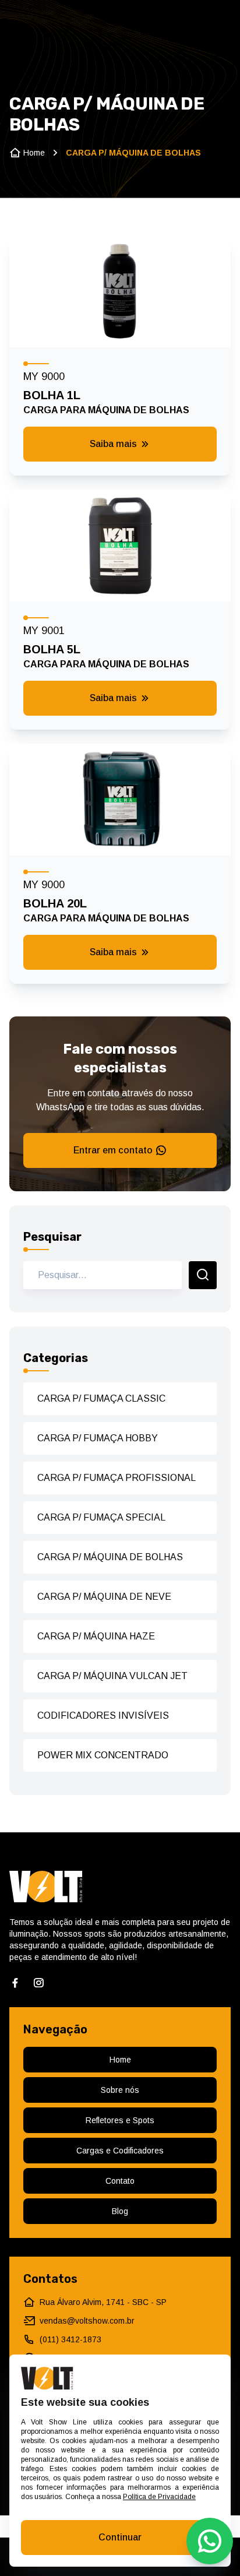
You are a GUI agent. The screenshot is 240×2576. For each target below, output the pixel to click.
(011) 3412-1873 (70, 2339)
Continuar (120, 2537)
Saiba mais (113, 444)
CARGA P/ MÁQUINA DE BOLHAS (110, 1557)
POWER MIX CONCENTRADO (103, 1755)
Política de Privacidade (159, 2497)
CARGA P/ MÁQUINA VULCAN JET (112, 1676)
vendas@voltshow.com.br (87, 2321)
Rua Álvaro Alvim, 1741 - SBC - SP (103, 2302)
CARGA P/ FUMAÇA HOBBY (98, 1438)
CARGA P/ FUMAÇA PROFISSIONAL (117, 1478)
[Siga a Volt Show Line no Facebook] (15, 1983)
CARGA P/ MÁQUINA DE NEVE (104, 1597)
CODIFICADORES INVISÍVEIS (103, 1715)
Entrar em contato (113, 1150)
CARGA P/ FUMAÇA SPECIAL (101, 1517)
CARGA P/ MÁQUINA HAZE (96, 1636)
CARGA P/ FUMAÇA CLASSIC (101, 1398)
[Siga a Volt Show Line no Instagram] (38, 1983)
